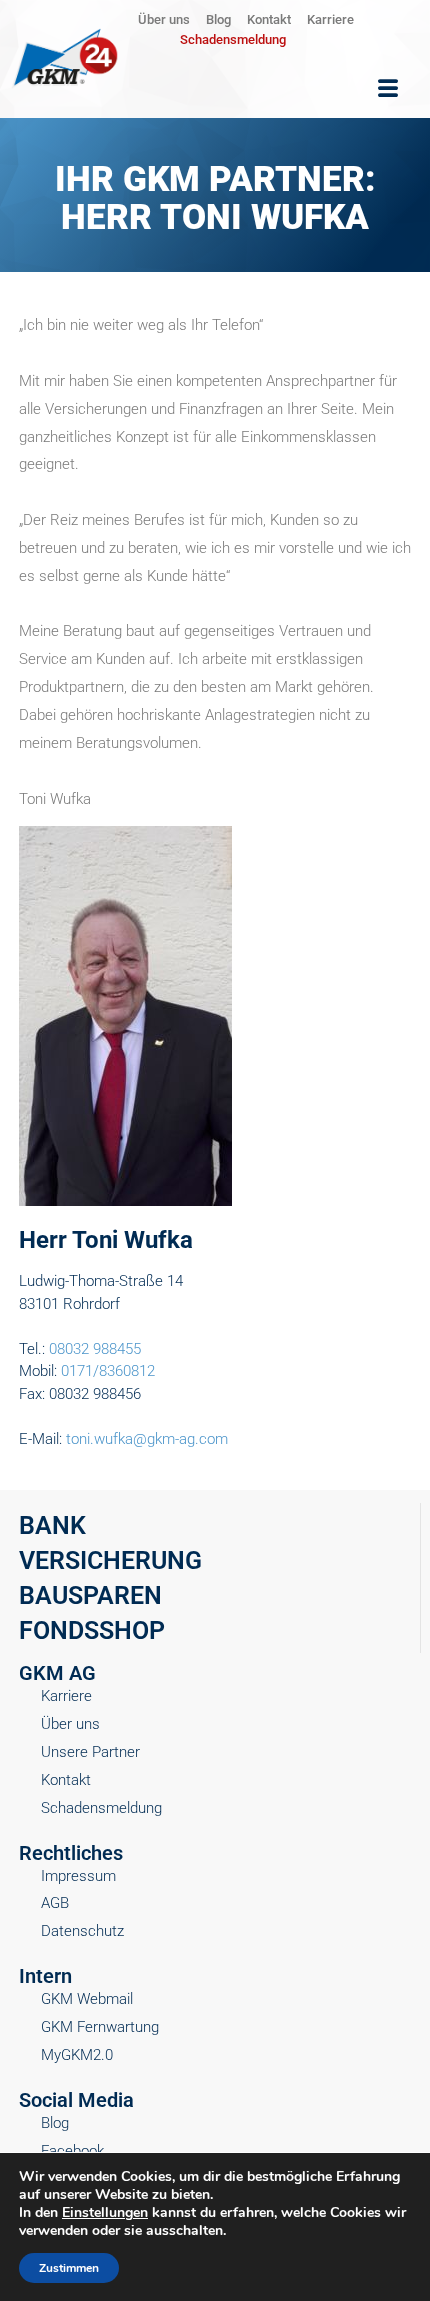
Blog (218, 19)
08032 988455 (95, 1349)
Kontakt (269, 19)
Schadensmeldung (233, 39)
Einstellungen (105, 2213)
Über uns (164, 19)
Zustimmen (69, 2268)
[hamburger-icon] (388, 89)
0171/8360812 (108, 1371)
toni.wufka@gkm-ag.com (147, 1439)
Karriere (330, 19)
